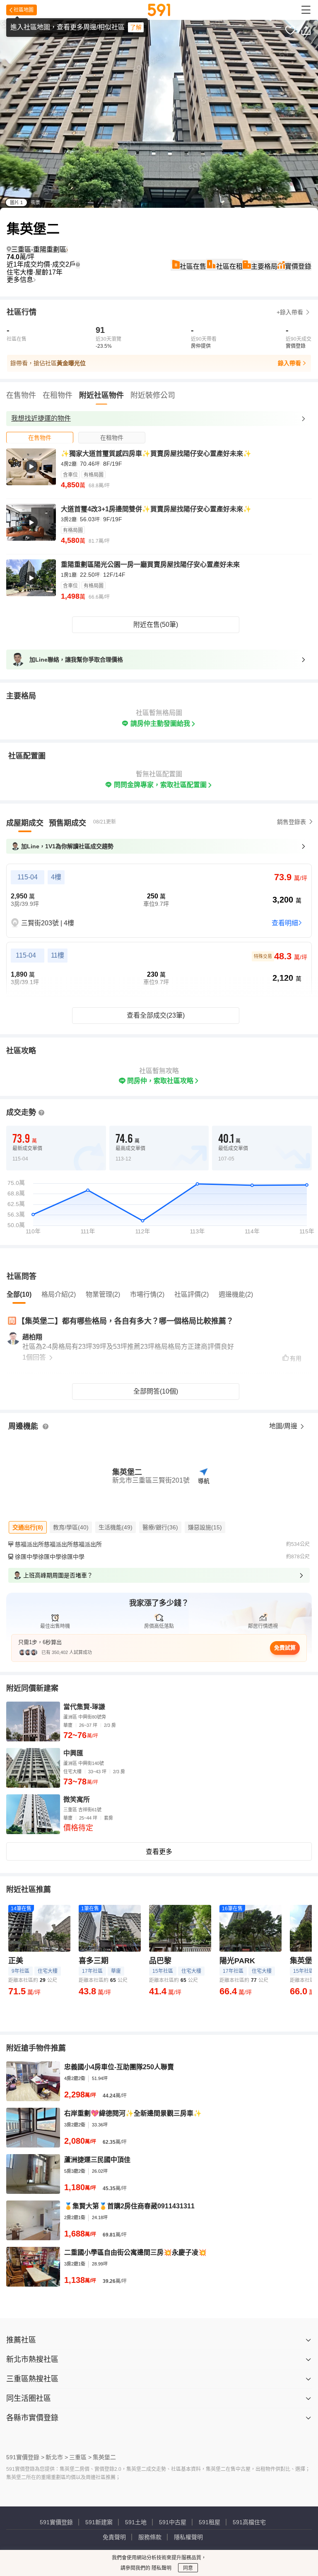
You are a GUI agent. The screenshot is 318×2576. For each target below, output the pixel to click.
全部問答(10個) (156, 1391)
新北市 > (57, 2457)
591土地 (136, 2522)
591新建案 (99, 2522)
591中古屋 (173, 2522)
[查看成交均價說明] (78, 265)
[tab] (40, 437)
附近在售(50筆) (156, 625)
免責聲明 (114, 2537)
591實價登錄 (56, 2522)
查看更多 (159, 1852)
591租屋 (210, 2522)
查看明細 (285, 923)
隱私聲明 (161, 2568)
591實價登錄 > (25, 2457)
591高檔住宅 (249, 2522)
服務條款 (150, 2537)
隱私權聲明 (188, 2537)
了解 (136, 27)
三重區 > (80, 2457)
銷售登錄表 (291, 822)
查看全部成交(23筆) (156, 1015)
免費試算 (285, 1648)
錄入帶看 (289, 363)
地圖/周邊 (284, 1426)
